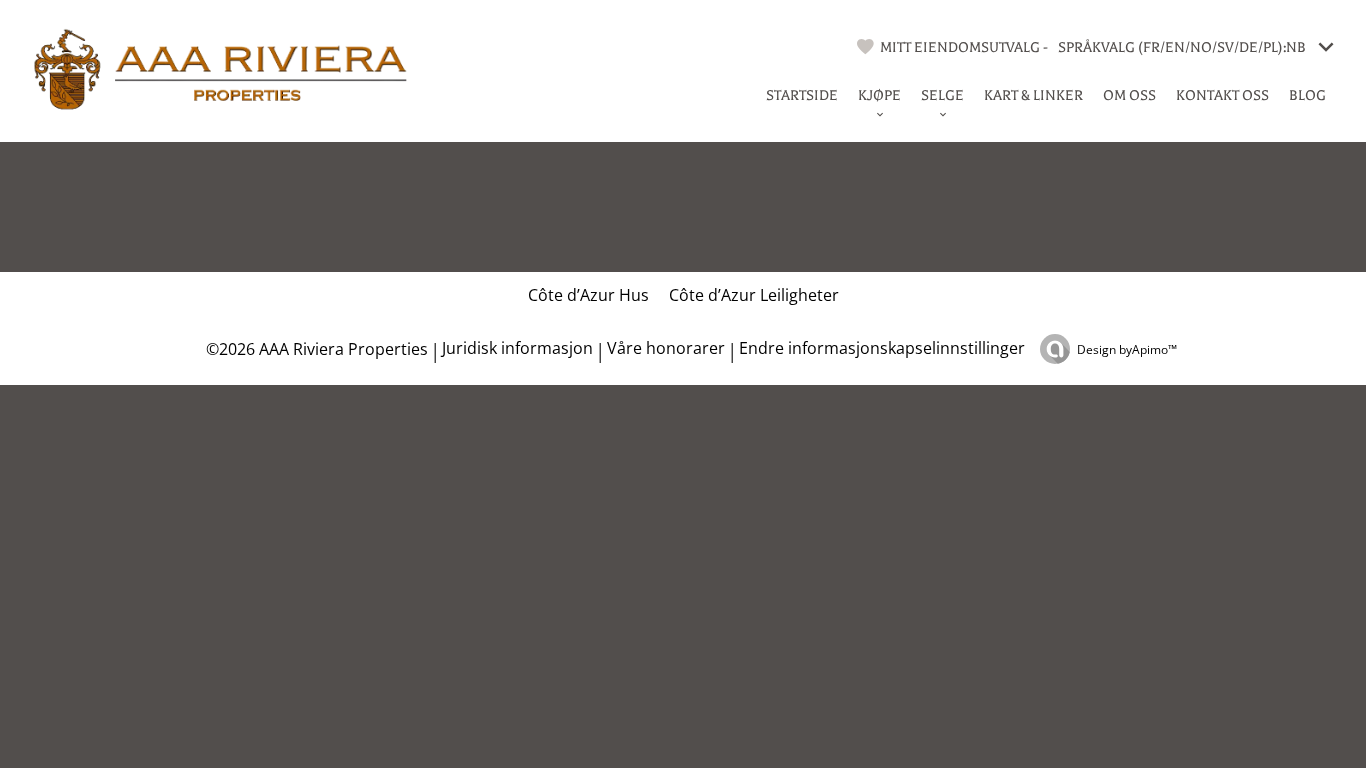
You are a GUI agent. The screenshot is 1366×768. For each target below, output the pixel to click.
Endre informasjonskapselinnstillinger (882, 348)
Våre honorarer (666, 348)
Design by (1127, 349)
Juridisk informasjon (517, 348)
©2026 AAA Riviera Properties (315, 349)
